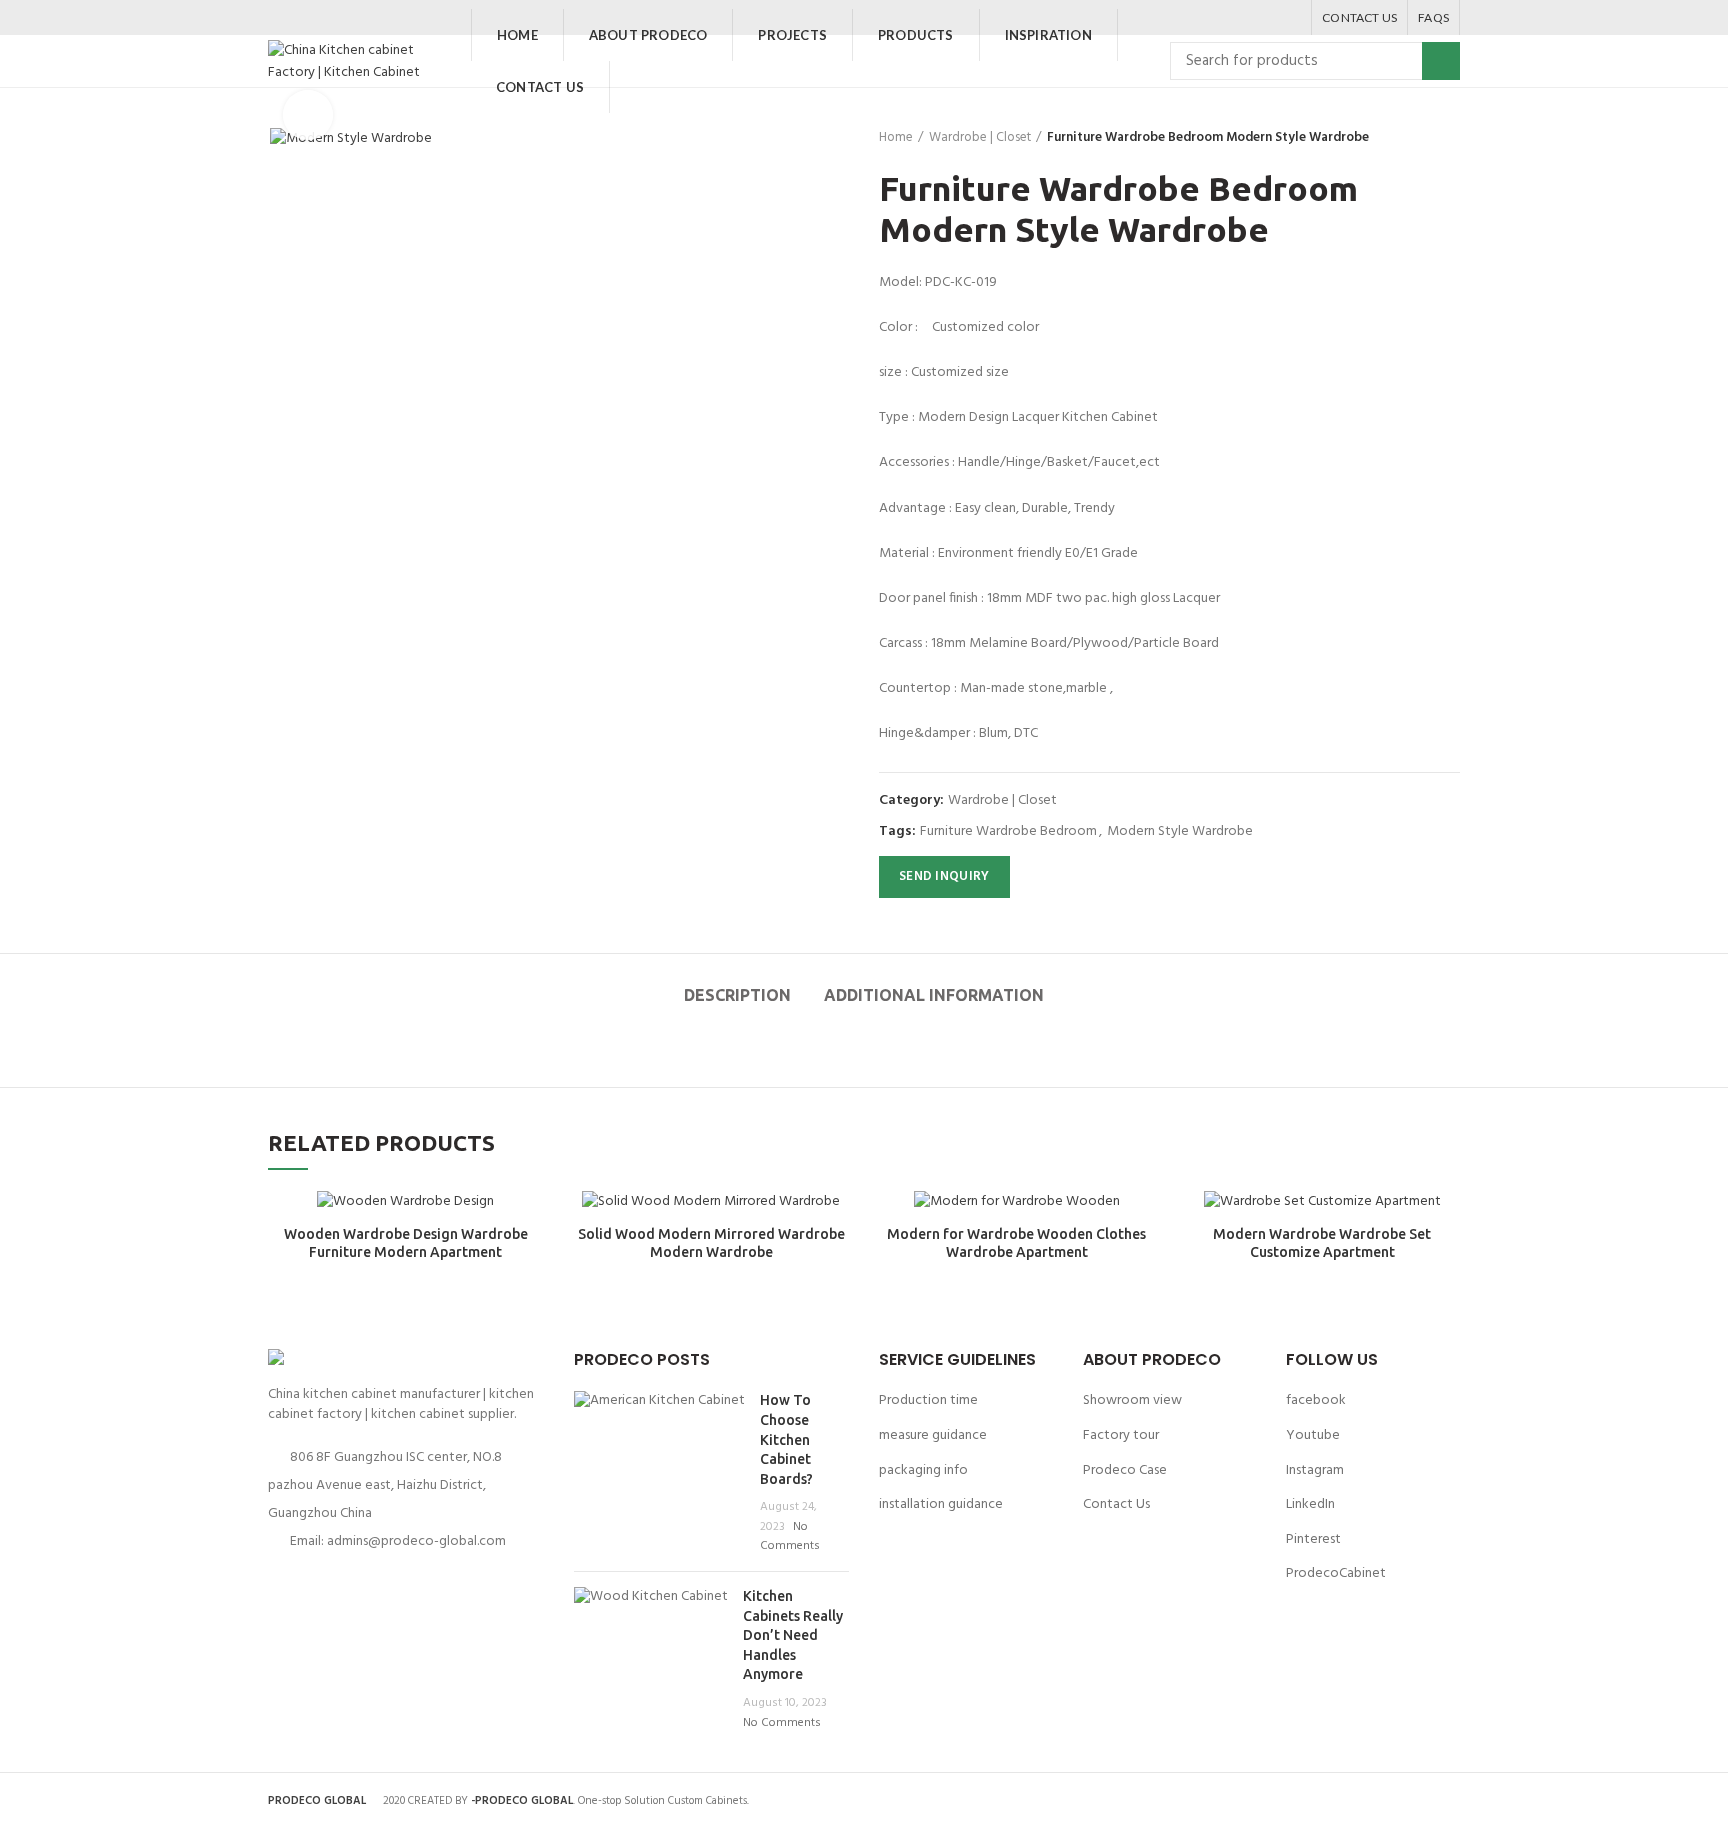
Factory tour (1121, 1435)
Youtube (1313, 1435)
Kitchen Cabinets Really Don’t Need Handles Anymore (793, 1635)
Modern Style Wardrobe (1180, 832)
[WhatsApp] (1288, 18)
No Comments (790, 1537)
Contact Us (1116, 1504)
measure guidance (933, 1435)
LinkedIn (1310, 1504)
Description (737, 995)
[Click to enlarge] (308, 115)
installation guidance (941, 1504)
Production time (928, 1400)
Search (1441, 61)
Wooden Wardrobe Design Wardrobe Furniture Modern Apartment (406, 1243)
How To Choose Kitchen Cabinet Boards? (786, 1439)
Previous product (1410, 138)
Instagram (1315, 1470)
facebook (1316, 1400)
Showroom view (1132, 1400)
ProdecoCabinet (1336, 1573)
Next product (1450, 138)
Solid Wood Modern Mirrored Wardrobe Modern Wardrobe (711, 1243)
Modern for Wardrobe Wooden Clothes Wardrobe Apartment (1016, 1243)
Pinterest (1313, 1539)
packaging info (923, 1470)
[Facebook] (1213, 18)
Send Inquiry (944, 876)
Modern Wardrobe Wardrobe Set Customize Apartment (1322, 1243)
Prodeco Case (1125, 1470)
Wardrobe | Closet (980, 138)
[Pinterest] (1263, 18)
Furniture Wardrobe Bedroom (1008, 832)
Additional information (934, 995)
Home (896, 138)
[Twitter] (1238, 18)
